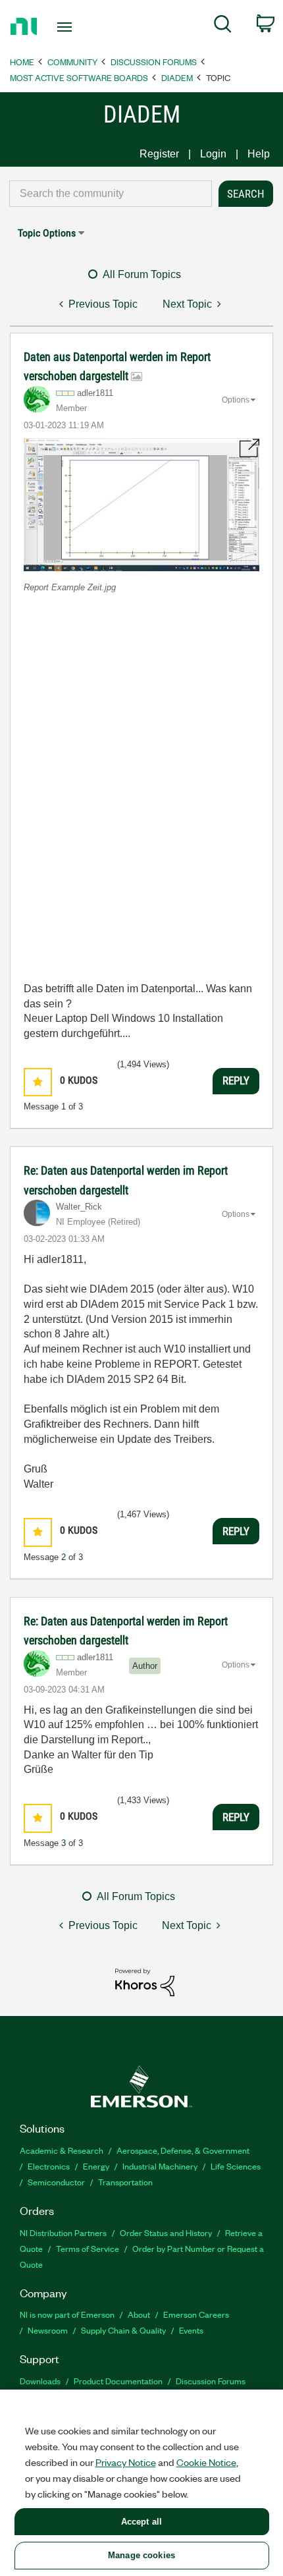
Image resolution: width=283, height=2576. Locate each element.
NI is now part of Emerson (67, 2314)
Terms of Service (88, 2248)
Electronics (49, 2166)
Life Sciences (236, 2166)
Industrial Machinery (160, 2166)
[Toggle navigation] (68, 27)
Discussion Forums (154, 62)
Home (22, 62)
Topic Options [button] (47, 233)
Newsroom (48, 2330)
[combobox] (111, 194)
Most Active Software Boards (79, 77)
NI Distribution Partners (63, 2232)
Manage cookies (141, 2555)
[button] (141, 504)
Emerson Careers (196, 2314)
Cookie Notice (206, 2462)
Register (159, 154)
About (139, 2314)
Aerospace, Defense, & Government (183, 2150)
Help (259, 154)
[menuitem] (223, 26)
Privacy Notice (126, 2462)
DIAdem (177, 77)
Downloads (40, 2381)
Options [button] (236, 400)
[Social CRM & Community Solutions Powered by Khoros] (145, 1981)
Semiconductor (56, 2182)
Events (191, 2330)
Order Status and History (166, 2232)
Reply (236, 1080)
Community (72, 62)
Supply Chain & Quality (123, 2330)
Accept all (141, 2522)
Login (213, 154)
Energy (96, 2166)
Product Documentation (118, 2381)
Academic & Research (62, 2150)
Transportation (125, 2182)
